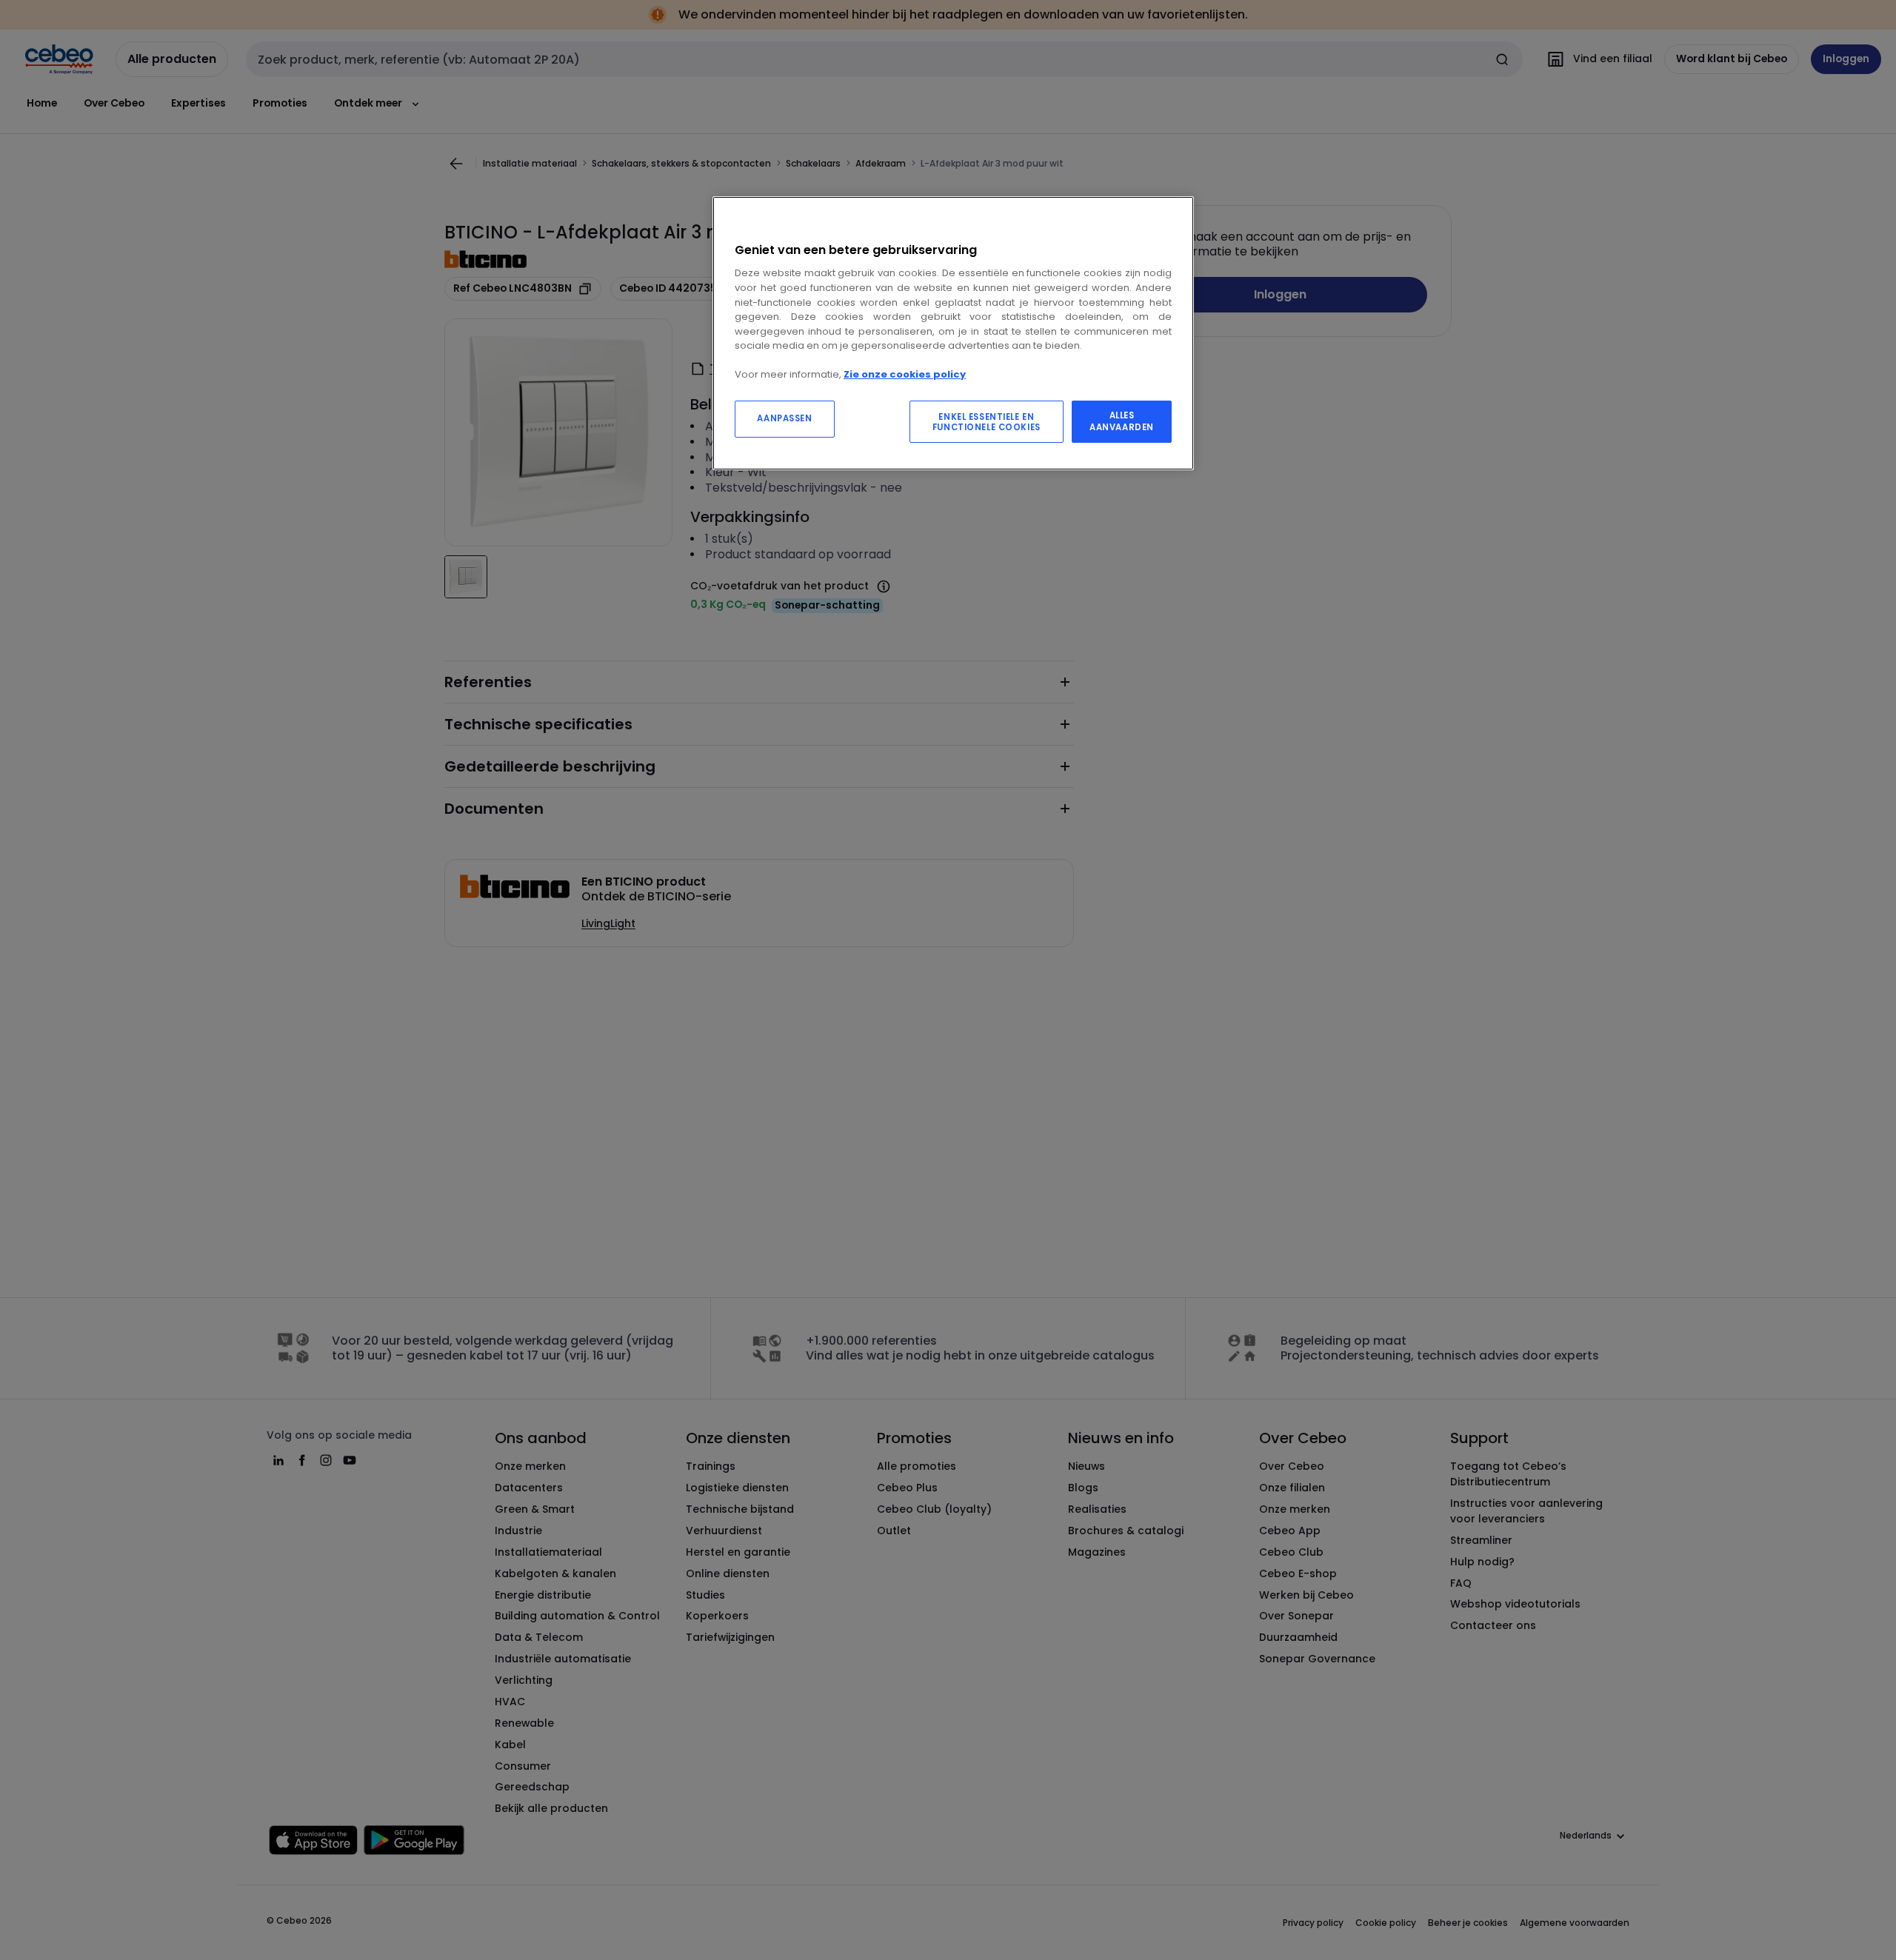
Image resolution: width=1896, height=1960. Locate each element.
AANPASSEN (784, 418)
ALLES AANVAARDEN (1122, 421)
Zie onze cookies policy (905, 374)
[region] (953, 334)
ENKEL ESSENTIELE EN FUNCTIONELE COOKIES (987, 422)
